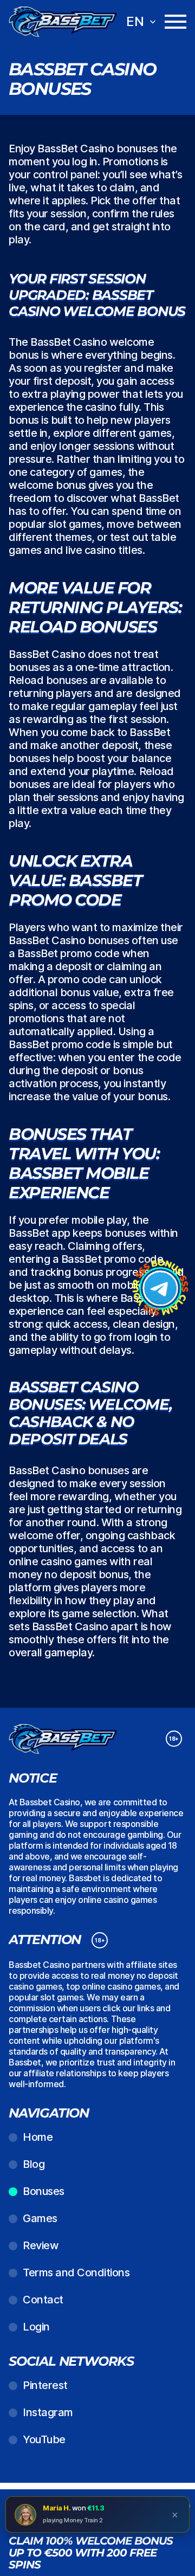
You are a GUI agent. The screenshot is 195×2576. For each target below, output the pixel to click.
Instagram (48, 2412)
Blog (34, 2164)
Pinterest (45, 2385)
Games (40, 2218)
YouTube (44, 2439)
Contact (43, 2300)
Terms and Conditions (76, 2272)
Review (41, 2245)
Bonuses (44, 2191)
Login (36, 2327)
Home (38, 2137)
